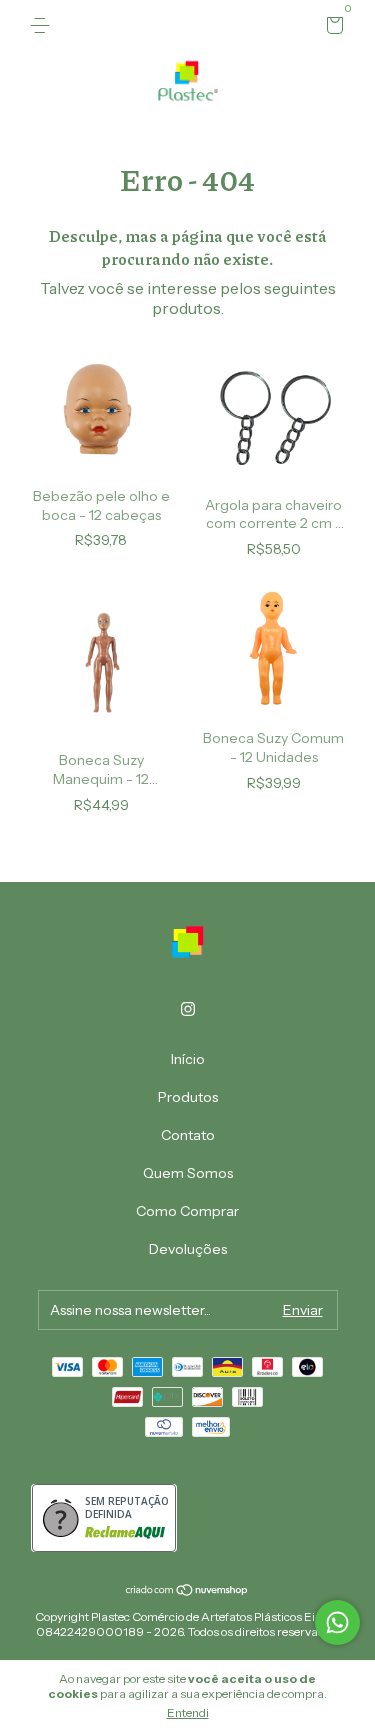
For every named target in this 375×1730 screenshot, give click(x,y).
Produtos (188, 1097)
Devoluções (188, 1249)
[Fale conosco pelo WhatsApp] (337, 1622)
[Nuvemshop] (187, 1591)
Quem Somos (188, 1173)
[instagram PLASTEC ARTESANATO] (188, 1009)
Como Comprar (187, 1211)
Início (188, 1059)
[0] (331, 28)
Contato (188, 1135)
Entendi (188, 1712)
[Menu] (43, 26)
